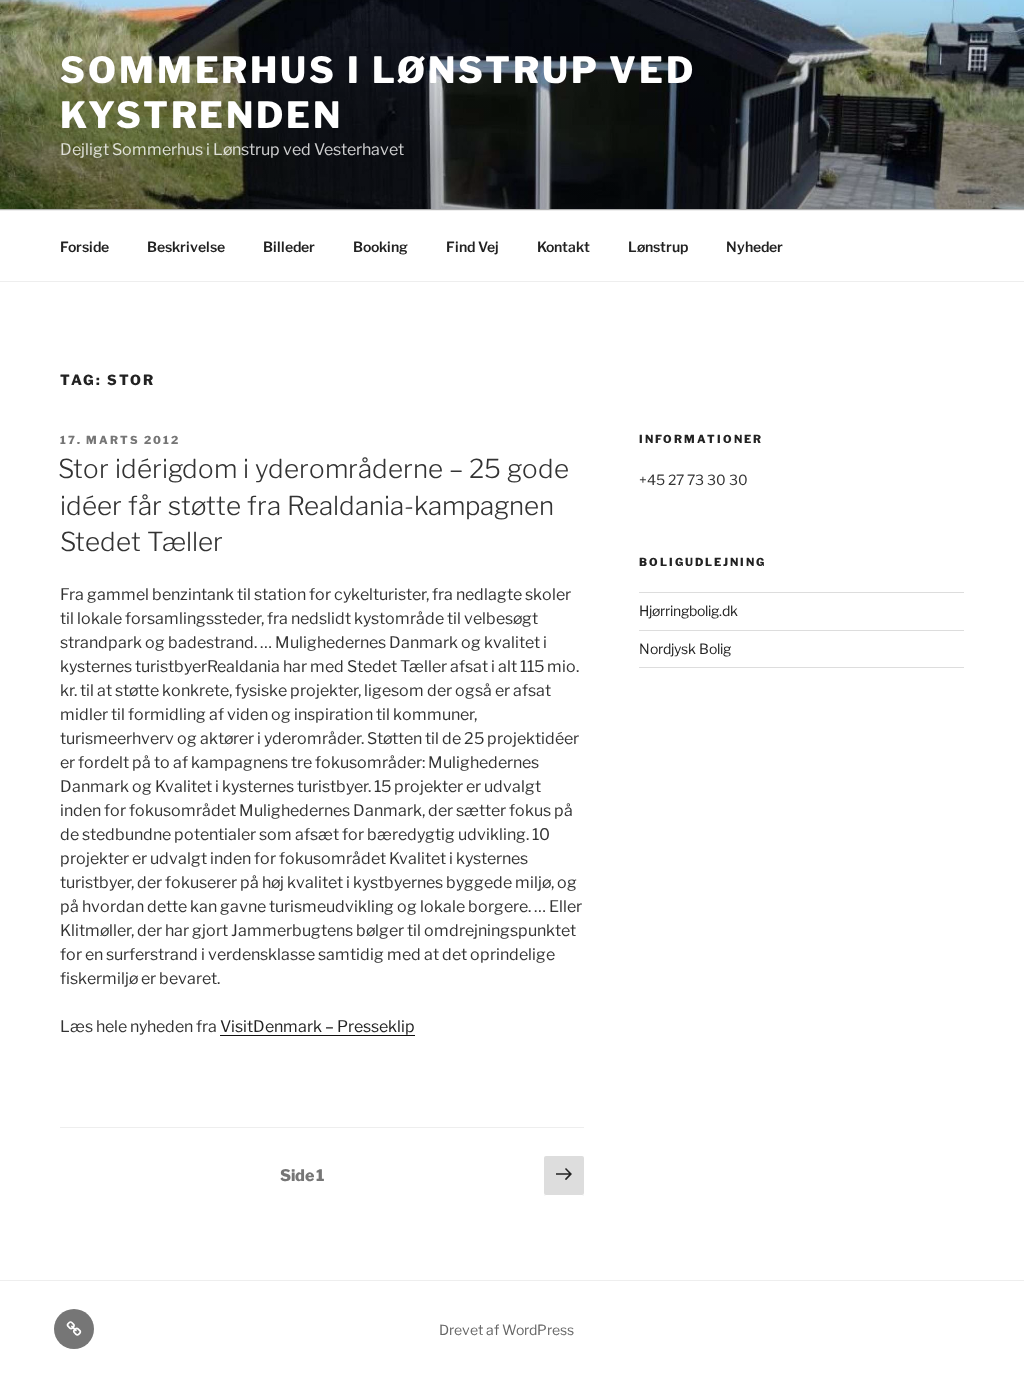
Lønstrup (658, 246)
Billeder (289, 246)
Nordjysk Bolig (685, 648)
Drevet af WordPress (506, 1329)
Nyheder (754, 246)
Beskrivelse (186, 246)
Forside (84, 246)
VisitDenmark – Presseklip (317, 1026)
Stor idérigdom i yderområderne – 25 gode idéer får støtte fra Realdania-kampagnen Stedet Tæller (313, 505)
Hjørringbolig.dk (688, 610)
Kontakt (563, 246)
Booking (380, 246)
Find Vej (472, 246)
